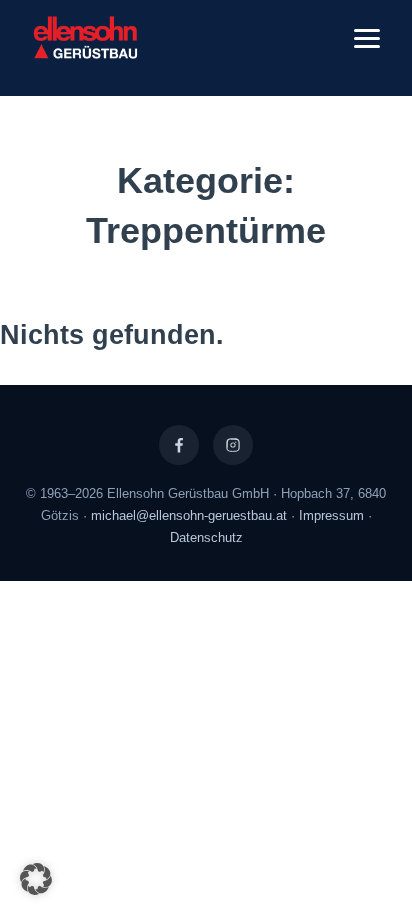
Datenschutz (206, 537)
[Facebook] (179, 445)
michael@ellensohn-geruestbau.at (189, 515)
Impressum (331, 515)
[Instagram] (233, 445)
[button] (36, 879)
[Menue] (367, 38)
